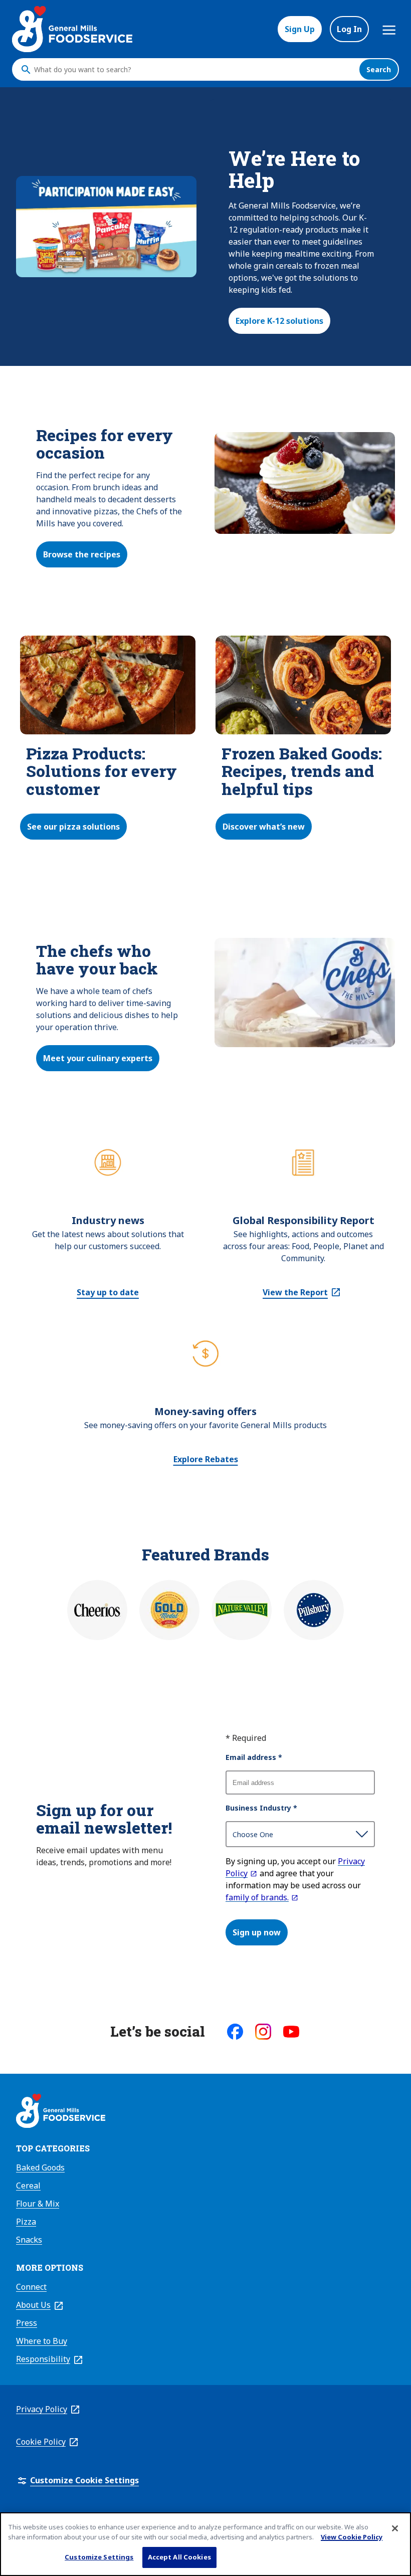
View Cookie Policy (352, 2537)
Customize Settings (99, 2557)
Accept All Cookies (179, 2557)
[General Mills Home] (61, 2112)
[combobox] (194, 70)
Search (379, 69)
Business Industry (261, 1808)
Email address (254, 1757)
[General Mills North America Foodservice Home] (72, 29)
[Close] (395, 2528)
